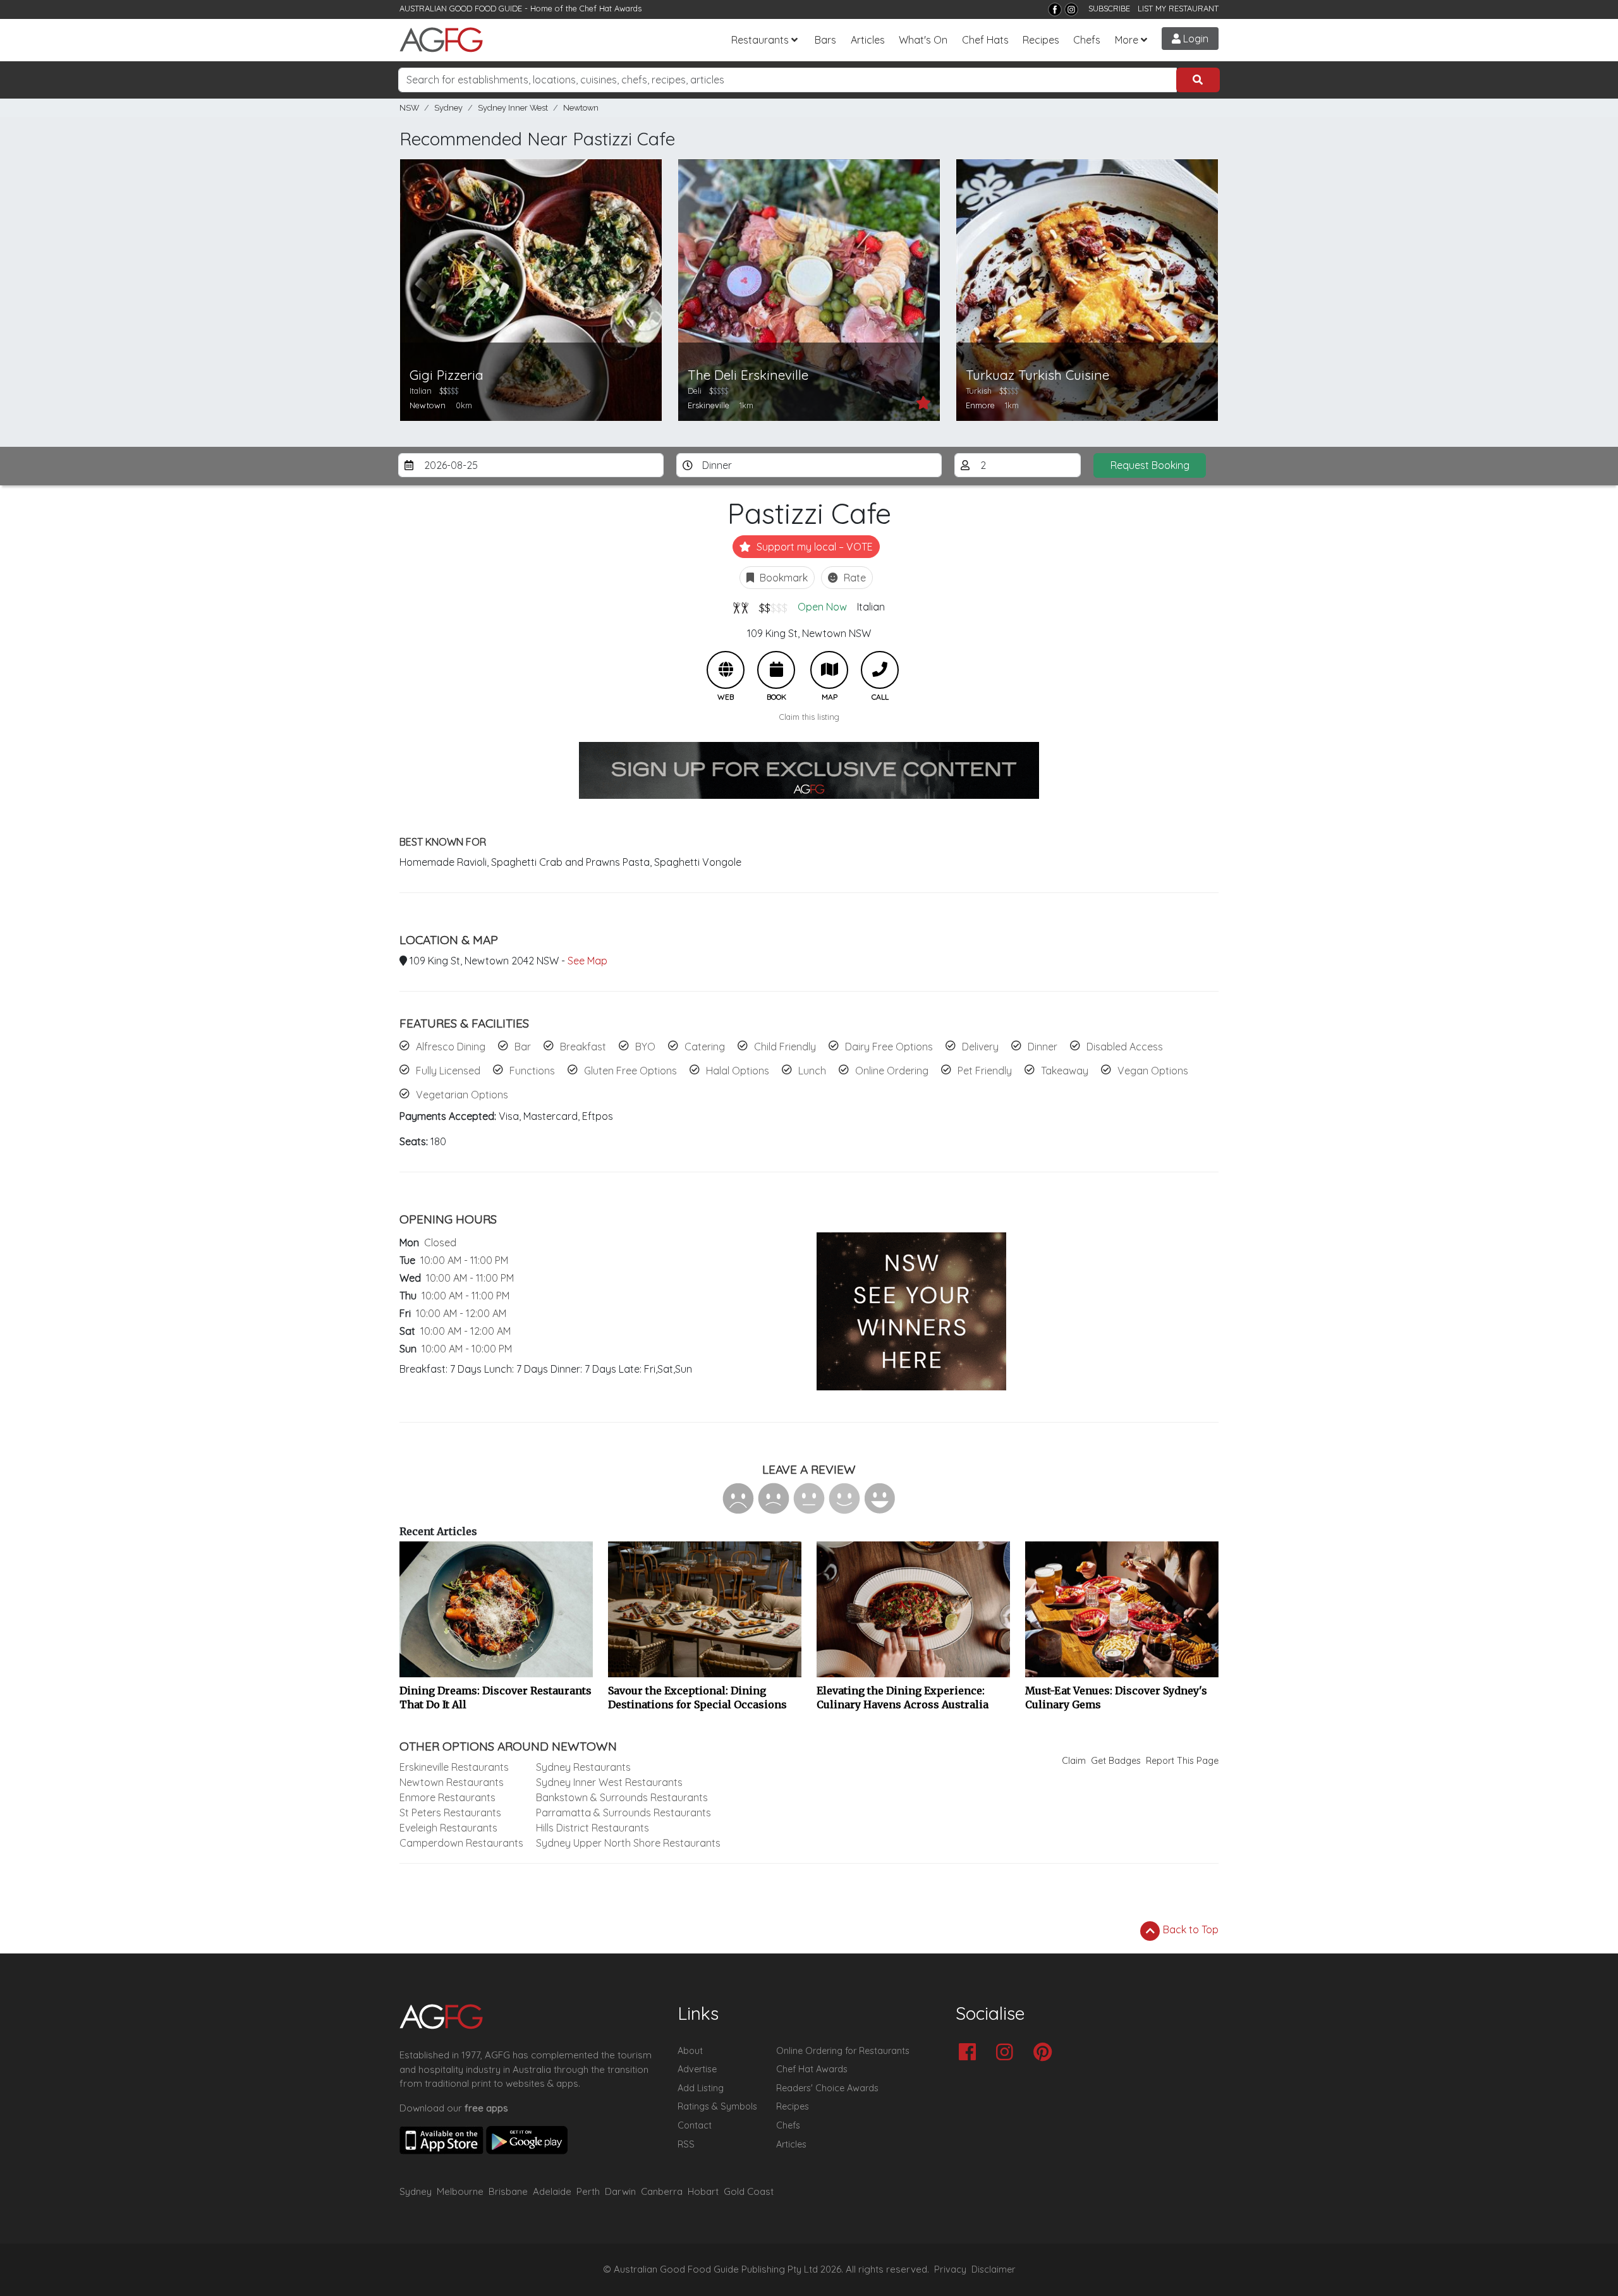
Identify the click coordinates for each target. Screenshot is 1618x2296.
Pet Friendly (985, 1071)
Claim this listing (809, 717)
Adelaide (552, 2191)
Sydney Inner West (513, 108)
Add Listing (701, 2088)
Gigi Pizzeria (447, 375)
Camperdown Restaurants (461, 1843)
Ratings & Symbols (717, 2106)
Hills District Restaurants (593, 1828)
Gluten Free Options (630, 1071)
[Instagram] (1071, 9)
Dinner (1043, 1047)
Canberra (662, 2191)
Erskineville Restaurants (454, 1767)
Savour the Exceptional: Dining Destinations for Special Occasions (697, 1698)
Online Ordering (892, 1071)
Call (880, 670)
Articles (868, 40)
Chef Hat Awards (611, 8)
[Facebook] (1055, 9)
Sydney (448, 108)
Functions (532, 1071)
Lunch (812, 1071)
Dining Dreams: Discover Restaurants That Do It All (496, 1698)
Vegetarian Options (462, 1095)
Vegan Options (1153, 1071)
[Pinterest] (1046, 2053)
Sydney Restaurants (583, 1767)
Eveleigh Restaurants (448, 1828)
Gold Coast (749, 2191)
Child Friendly (785, 1047)
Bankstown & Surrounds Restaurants (622, 1797)
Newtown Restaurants (452, 1782)
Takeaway (1065, 1071)
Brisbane (508, 2191)
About (690, 2051)
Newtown (581, 108)
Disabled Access (1125, 1047)
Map (829, 670)
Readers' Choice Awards (827, 2088)
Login (1195, 39)
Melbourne (460, 2191)
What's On (923, 40)
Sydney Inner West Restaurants (609, 1782)
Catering (705, 1047)
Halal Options (738, 1071)
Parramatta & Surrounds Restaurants (623, 1813)
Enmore (980, 405)
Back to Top (1189, 1929)
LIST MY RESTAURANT (1178, 8)
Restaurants (760, 40)
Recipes (1041, 40)
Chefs (1087, 40)
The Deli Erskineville (748, 375)
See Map (587, 961)
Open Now (822, 607)
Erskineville (709, 405)
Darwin (620, 2191)
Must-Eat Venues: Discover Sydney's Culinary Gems (1116, 1698)
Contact (695, 2125)
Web (726, 670)
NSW (409, 108)
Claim (1074, 1761)
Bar (523, 1047)
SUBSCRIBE (1109, 8)
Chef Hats (985, 40)
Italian (871, 607)
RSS (686, 2144)
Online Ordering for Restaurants (843, 2051)
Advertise (697, 2069)
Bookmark (782, 578)
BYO (645, 1047)
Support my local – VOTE (813, 547)
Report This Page (1182, 1761)
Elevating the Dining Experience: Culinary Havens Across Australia (903, 1698)
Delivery (980, 1047)
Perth (588, 2191)
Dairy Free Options (889, 1047)
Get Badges (1116, 1761)
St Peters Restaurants (450, 1813)
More (1127, 40)
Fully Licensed (448, 1071)
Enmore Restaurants (447, 1797)
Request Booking (1150, 465)
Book (776, 670)
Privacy (950, 2269)
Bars (825, 40)
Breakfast (583, 1047)
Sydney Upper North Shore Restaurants (628, 1843)
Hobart (703, 2191)
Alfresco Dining (451, 1047)
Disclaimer (994, 2269)
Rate (854, 578)
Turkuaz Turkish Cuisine (1037, 375)
